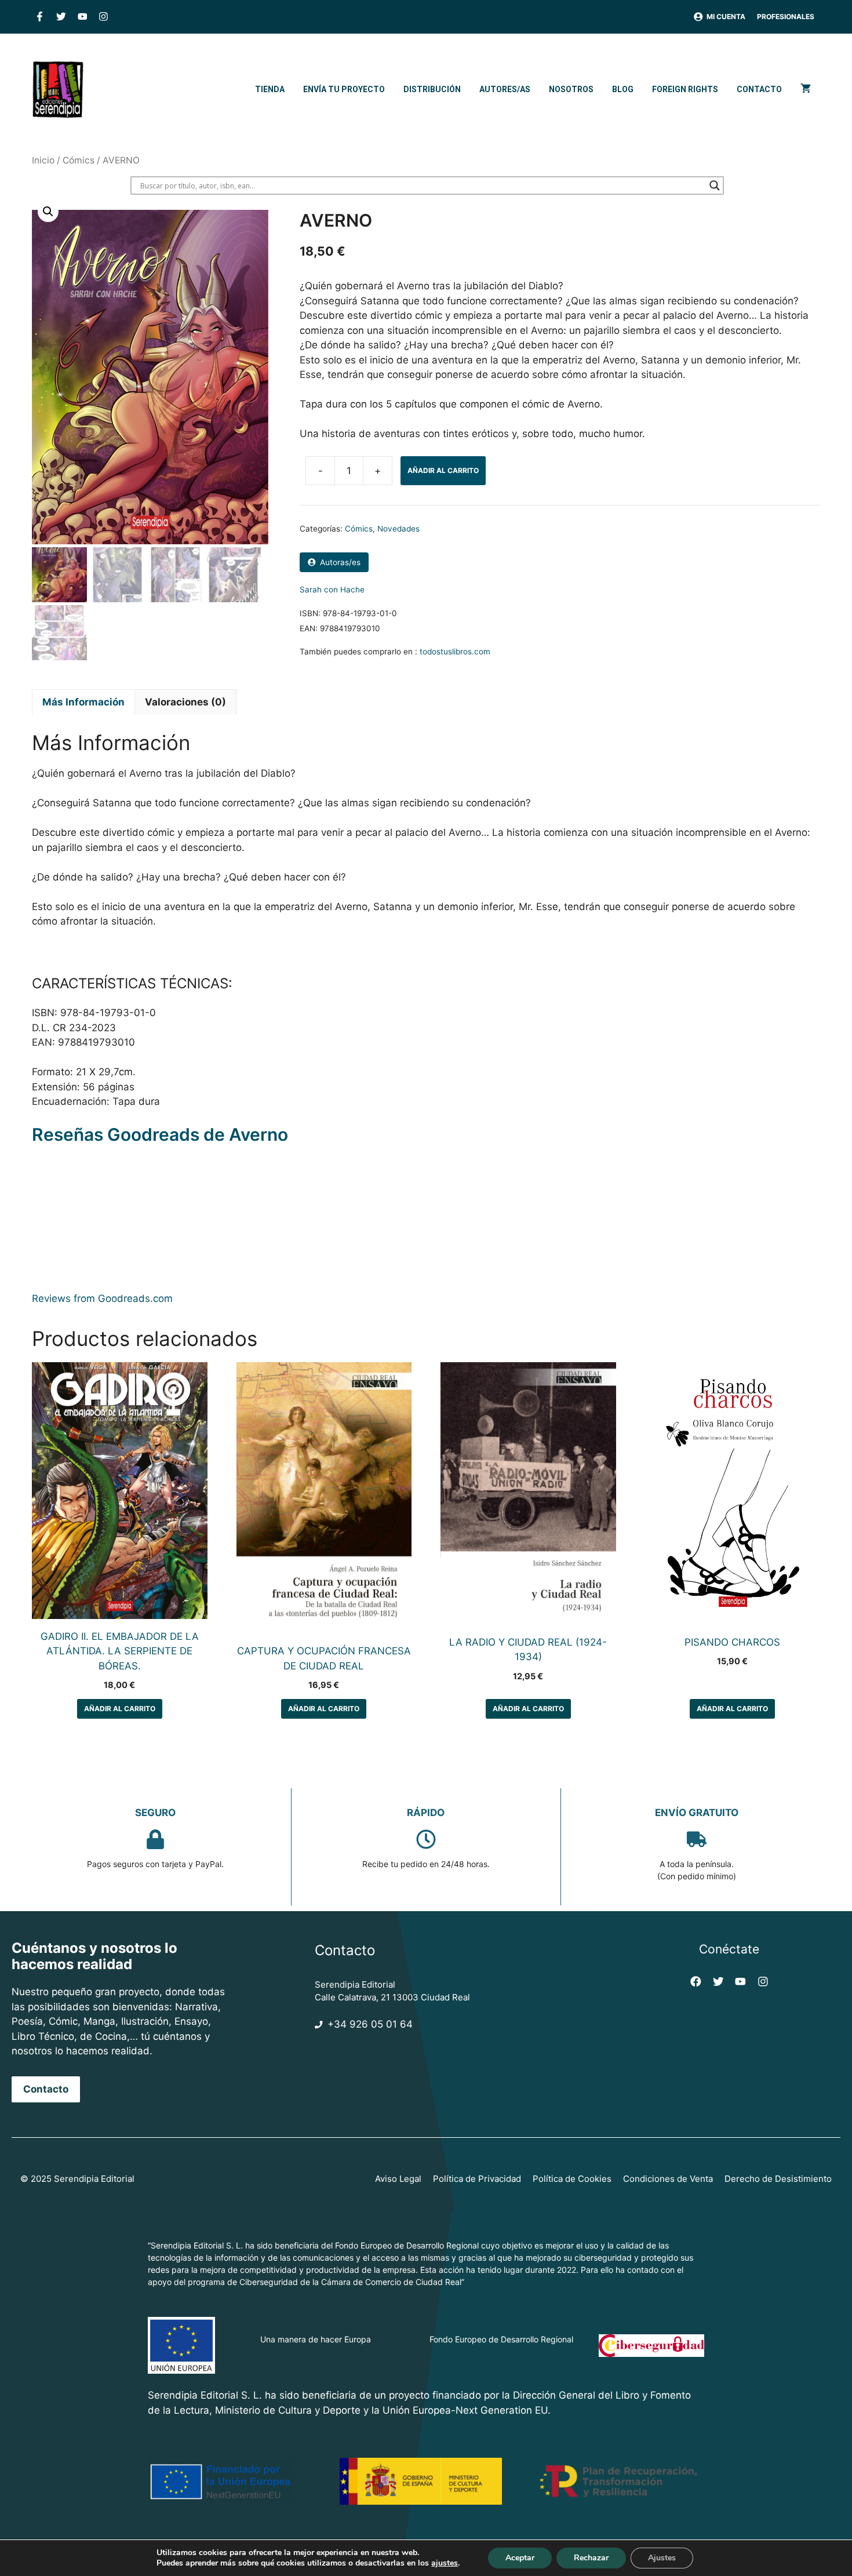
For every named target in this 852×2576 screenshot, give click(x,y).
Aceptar (520, 2558)
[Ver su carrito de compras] (806, 89)
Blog (623, 89)
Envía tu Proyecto (344, 89)
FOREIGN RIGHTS (685, 89)
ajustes (445, 2563)
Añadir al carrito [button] (120, 1709)
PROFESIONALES (786, 17)
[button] (48, 212)
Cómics (79, 160)
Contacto (759, 89)
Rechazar (591, 2558)
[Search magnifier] (715, 185)
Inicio (43, 160)
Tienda (270, 89)
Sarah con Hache (332, 590)
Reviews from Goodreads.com (102, 1298)
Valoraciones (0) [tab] (185, 702)
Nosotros (571, 89)
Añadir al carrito (443, 470)
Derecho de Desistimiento (778, 2179)
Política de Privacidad (477, 2179)
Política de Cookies (572, 2179)
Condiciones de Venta (668, 2179)
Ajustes (662, 2558)
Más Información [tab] (83, 702)
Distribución (432, 89)
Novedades (398, 529)
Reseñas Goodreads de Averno (160, 1134)
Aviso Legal (398, 2179)
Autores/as (505, 89)
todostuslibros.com (455, 652)
